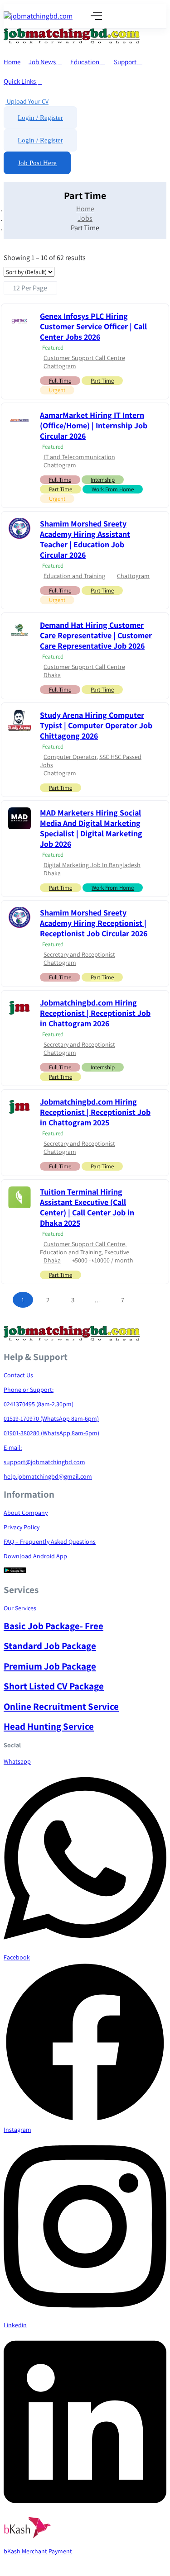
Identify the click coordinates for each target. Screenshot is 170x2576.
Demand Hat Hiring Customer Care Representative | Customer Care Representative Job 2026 (96, 635)
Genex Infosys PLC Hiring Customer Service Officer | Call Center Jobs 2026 (93, 326)
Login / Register (40, 118)
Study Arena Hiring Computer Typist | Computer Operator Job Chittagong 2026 (96, 725)
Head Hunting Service (49, 1726)
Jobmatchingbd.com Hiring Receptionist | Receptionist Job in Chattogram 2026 (95, 1013)
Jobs (85, 218)
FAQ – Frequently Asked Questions (50, 1542)
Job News (43, 62)
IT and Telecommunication (79, 457)
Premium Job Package (50, 1666)
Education (85, 62)
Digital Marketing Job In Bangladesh (92, 865)
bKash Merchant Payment (38, 2551)
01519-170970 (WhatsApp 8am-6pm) (51, 1418)
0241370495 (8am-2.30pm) (39, 1404)
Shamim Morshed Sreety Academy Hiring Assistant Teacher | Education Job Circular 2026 (85, 539)
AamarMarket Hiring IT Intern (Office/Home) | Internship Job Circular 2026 (94, 425)
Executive (117, 1252)
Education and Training (74, 576)
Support (126, 62)
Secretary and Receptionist (79, 954)
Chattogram (60, 366)
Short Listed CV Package (54, 1686)
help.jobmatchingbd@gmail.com (48, 1476)
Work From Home (113, 489)
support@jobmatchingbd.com (44, 1462)
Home (12, 62)
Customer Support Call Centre (84, 358)
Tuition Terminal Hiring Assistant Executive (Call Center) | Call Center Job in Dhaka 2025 (87, 1207)
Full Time (60, 381)
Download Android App (35, 1556)
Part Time (102, 381)
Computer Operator (70, 757)
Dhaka (52, 675)
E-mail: (13, 1447)
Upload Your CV (27, 101)
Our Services (20, 1608)
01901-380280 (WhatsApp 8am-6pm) (51, 1433)
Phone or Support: (29, 1390)
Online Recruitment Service (61, 1706)
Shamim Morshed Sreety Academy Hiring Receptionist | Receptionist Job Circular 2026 (94, 923)
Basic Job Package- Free (53, 1626)
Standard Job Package (50, 1646)
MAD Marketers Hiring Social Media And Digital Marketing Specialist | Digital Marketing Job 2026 (91, 828)
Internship (103, 480)
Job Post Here (37, 163)
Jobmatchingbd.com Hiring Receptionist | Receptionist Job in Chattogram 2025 (95, 1112)
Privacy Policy (22, 1527)
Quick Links (20, 81)
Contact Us (18, 1375)
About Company (26, 1513)
